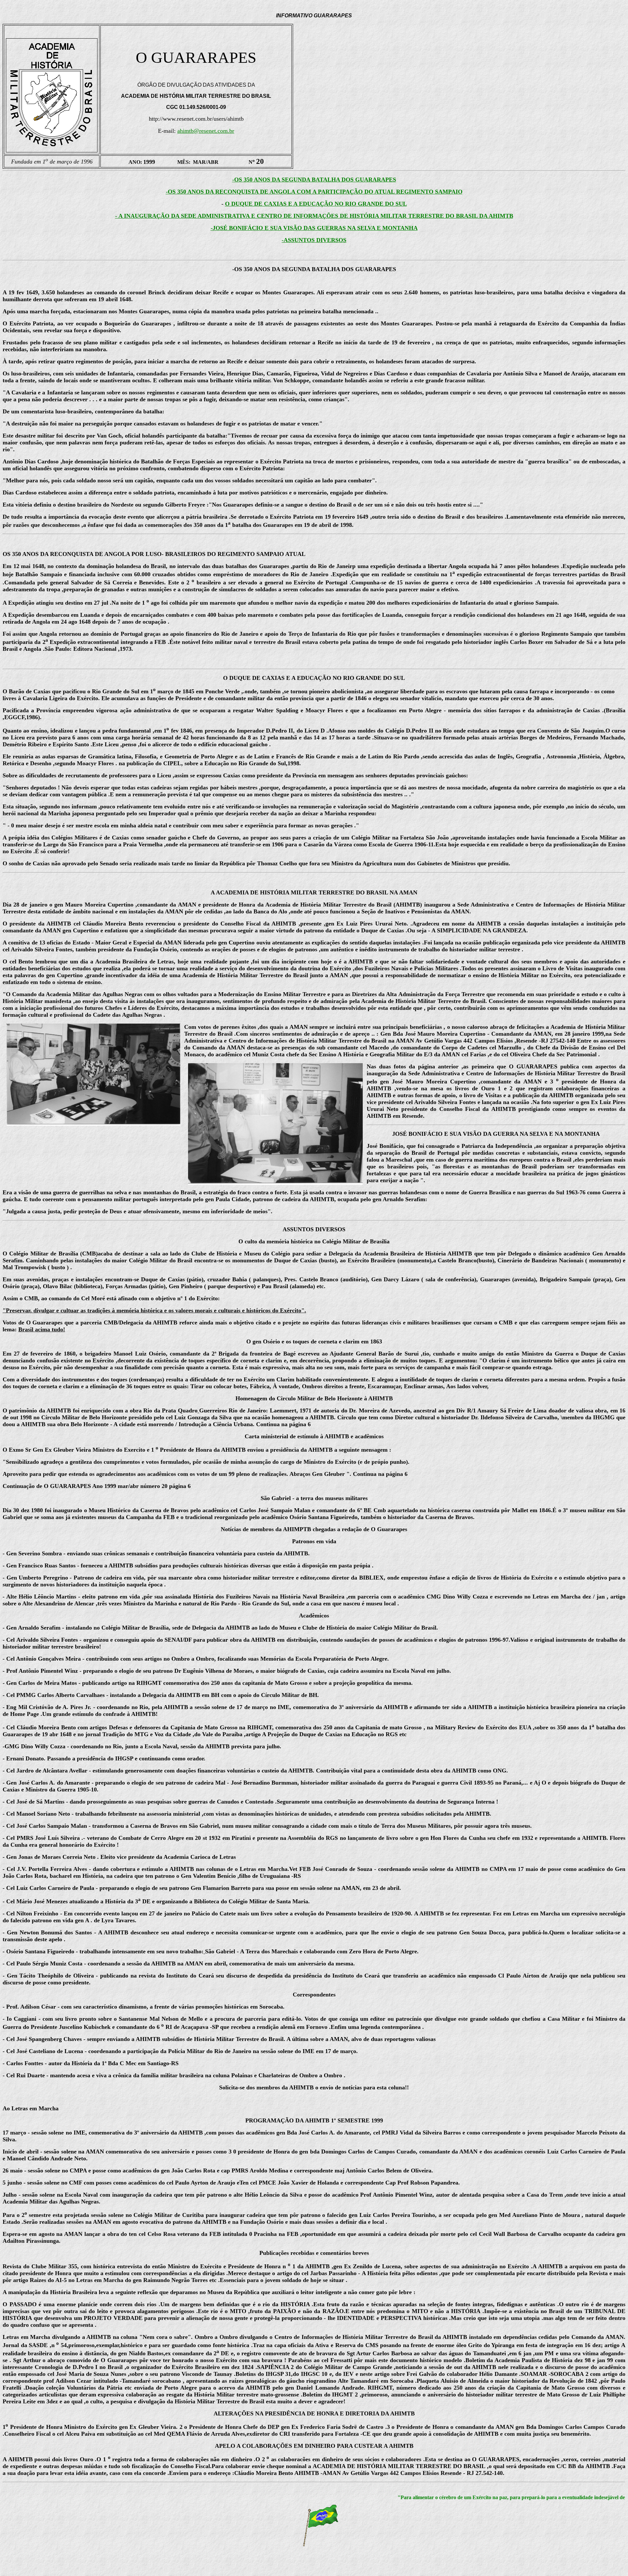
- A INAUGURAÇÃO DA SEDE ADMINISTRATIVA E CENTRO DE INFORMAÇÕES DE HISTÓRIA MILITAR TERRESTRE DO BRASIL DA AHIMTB (314, 216)
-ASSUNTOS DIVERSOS (314, 240)
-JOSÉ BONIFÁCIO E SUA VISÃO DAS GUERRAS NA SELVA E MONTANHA (314, 228)
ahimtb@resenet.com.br (206, 131)
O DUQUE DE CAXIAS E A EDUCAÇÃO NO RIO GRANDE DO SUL (316, 204)
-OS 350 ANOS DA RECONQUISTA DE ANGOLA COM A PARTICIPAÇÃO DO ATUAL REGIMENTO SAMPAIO (314, 192)
